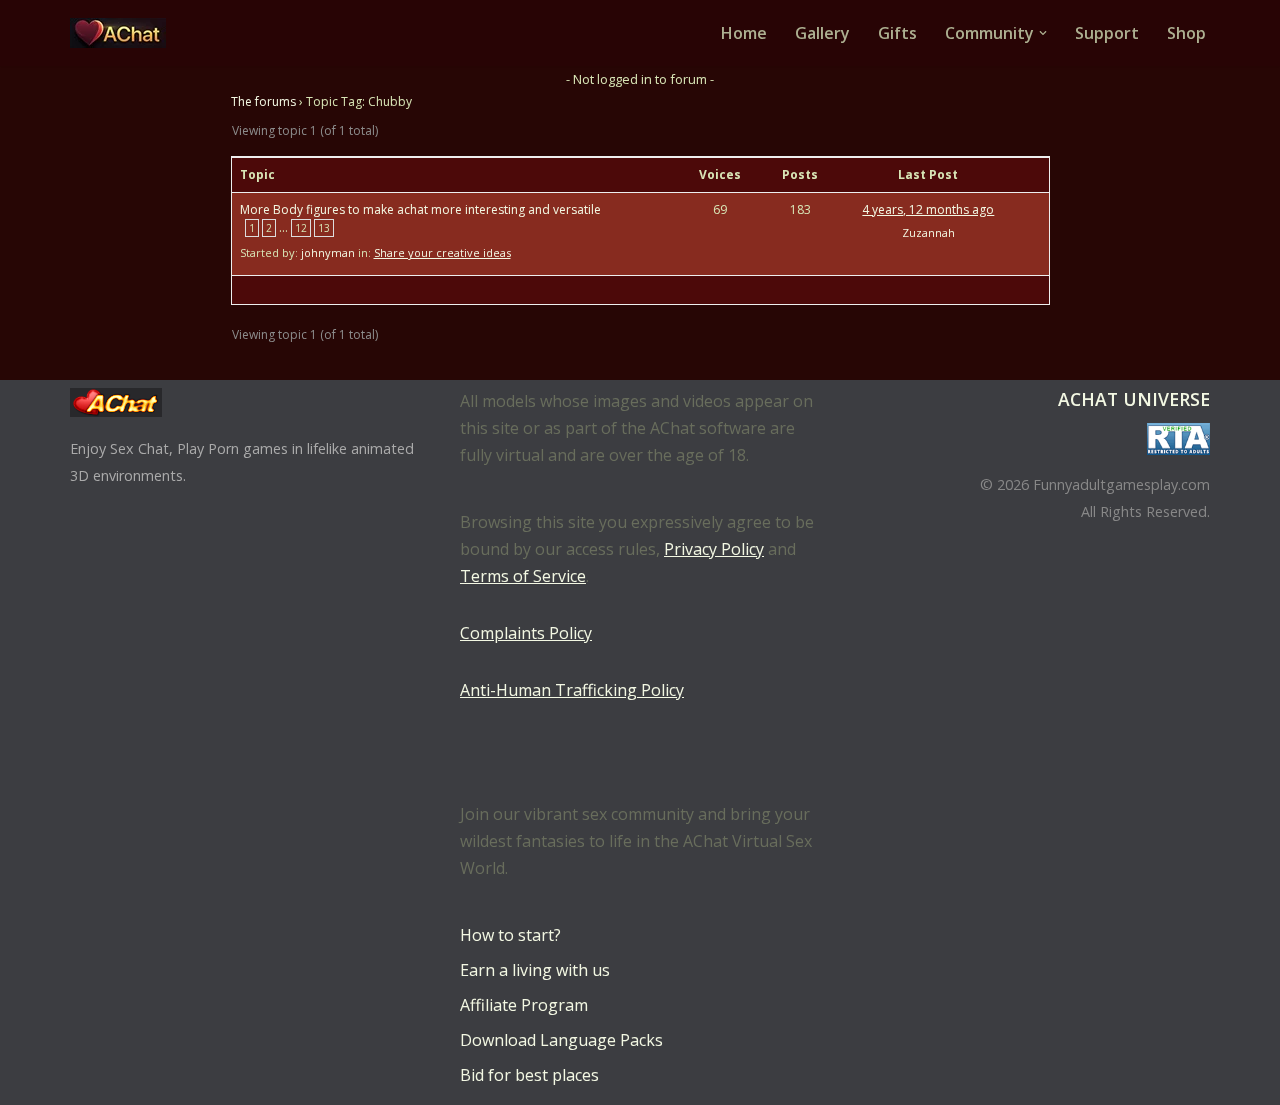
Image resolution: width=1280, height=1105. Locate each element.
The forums (263, 101)
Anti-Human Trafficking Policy (572, 690)
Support (1107, 33)
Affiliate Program (524, 1005)
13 (324, 228)
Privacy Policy (714, 549)
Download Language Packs (561, 1040)
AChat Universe (1134, 399)
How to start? (510, 935)
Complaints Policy (526, 633)
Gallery (822, 33)
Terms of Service (523, 576)
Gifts (897, 33)
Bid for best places (529, 1075)
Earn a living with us (535, 970)
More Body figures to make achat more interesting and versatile (420, 209)
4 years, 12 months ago (928, 209)
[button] (1043, 33)
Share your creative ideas (442, 252)
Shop (1186, 33)
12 (301, 228)
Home (744, 33)
